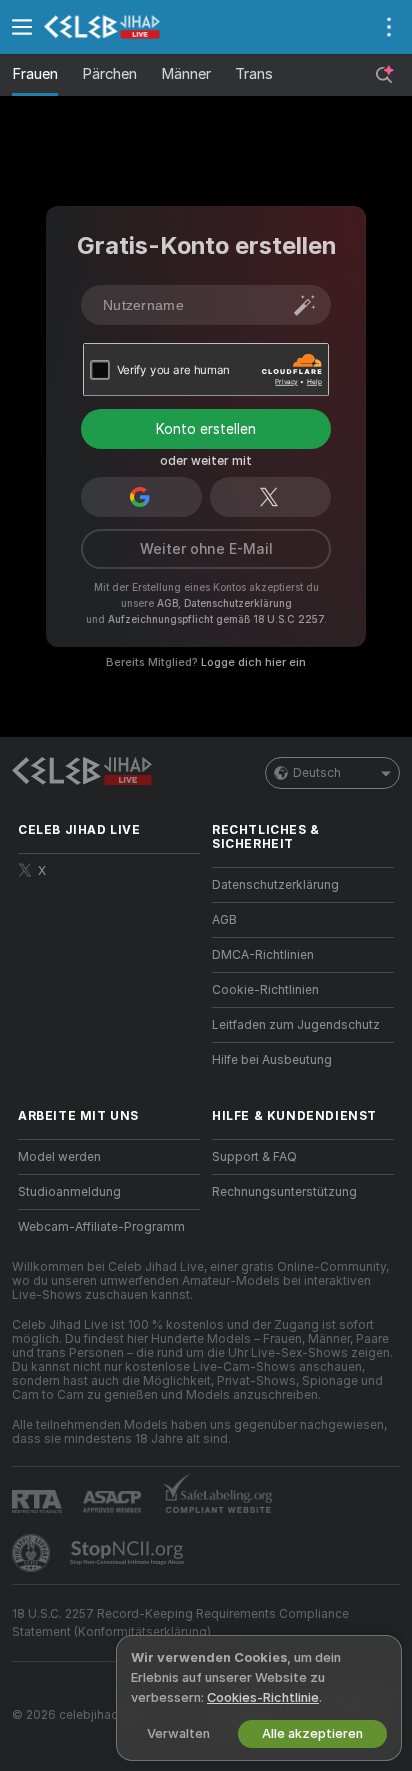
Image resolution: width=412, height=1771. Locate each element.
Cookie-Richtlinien (265, 990)
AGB (167, 603)
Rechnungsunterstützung (284, 1192)
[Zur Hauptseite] (125, 27)
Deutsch (317, 773)
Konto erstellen (206, 429)
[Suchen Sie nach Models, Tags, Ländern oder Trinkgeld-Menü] (384, 75)
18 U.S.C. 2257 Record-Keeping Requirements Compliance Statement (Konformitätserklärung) (180, 1623)
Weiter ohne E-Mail (206, 549)
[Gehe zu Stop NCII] (129, 1553)
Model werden (59, 1157)
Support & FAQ (254, 1157)
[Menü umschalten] (22, 27)
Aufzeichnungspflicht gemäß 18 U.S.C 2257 (216, 619)
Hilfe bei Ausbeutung (272, 1060)
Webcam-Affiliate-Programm (101, 1227)
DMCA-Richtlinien (263, 955)
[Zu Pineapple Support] (33, 1553)
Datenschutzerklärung (238, 603)
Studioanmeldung (69, 1192)
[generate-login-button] (305, 305)
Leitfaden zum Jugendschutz (296, 1025)
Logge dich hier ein (253, 662)
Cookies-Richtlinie (263, 1697)
